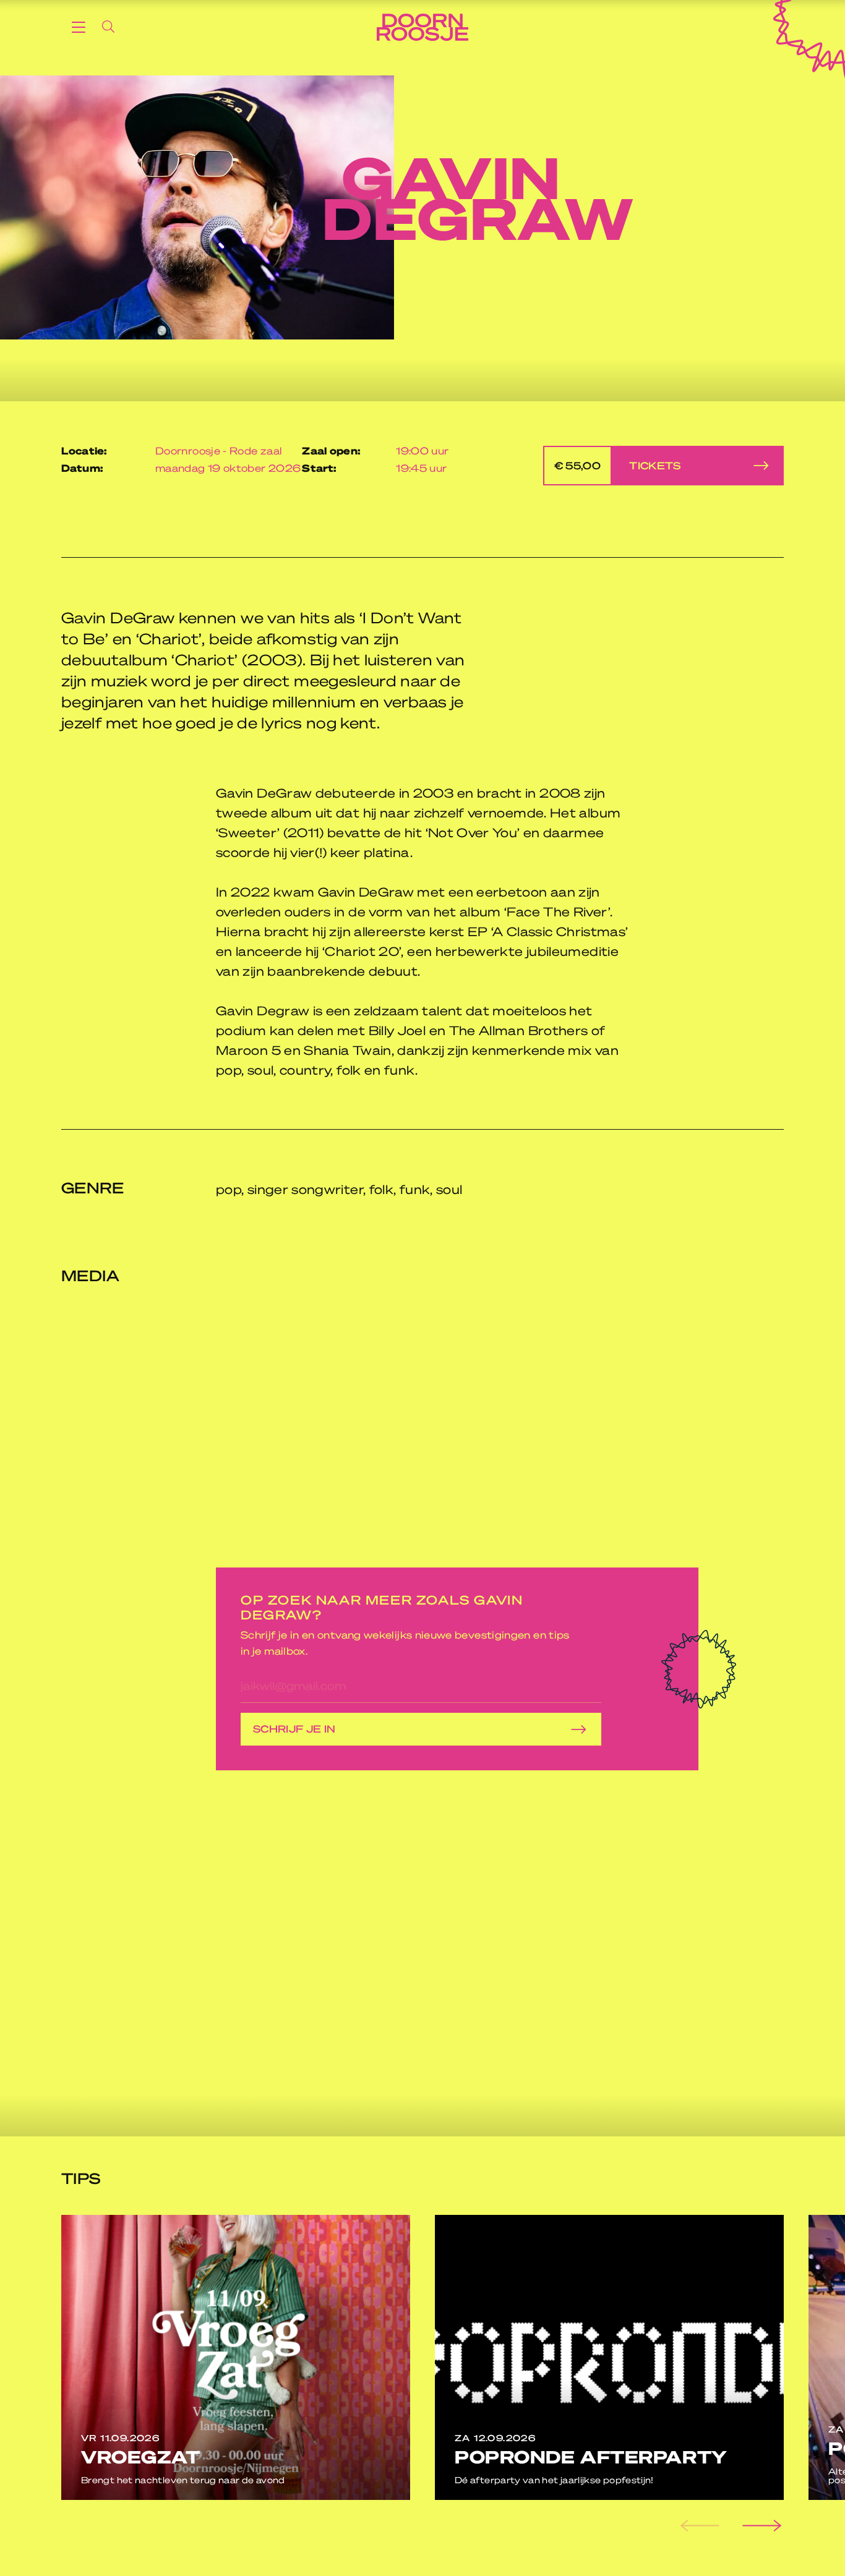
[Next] (760, 2526)
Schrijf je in (294, 1729)
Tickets (618, 465)
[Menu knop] (79, 27)
